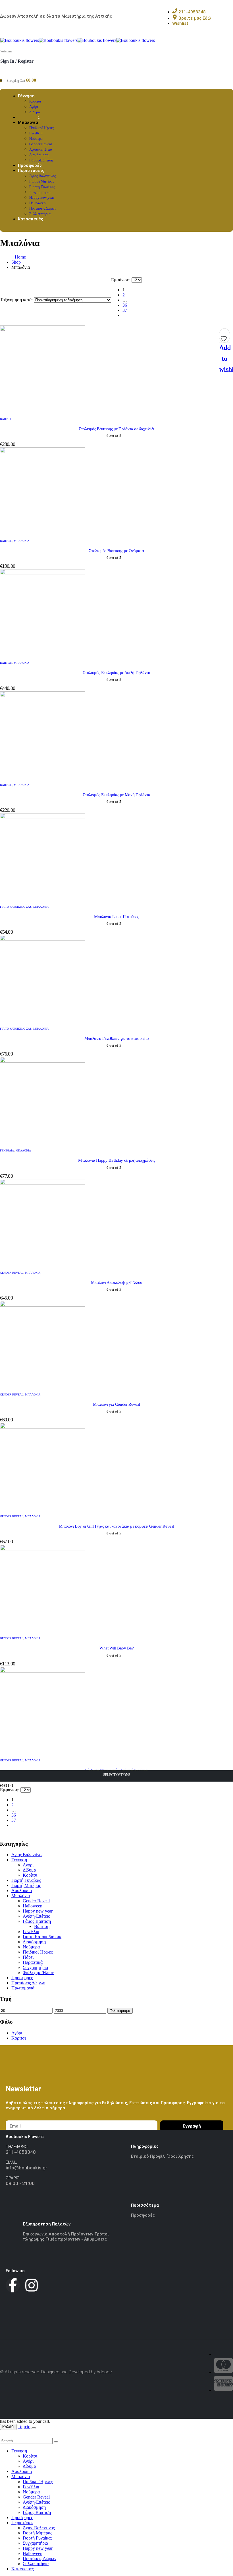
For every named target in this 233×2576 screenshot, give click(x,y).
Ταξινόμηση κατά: (17, 300)
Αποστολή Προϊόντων (71, 2234)
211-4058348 (21, 2152)
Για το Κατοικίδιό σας (16, 907)
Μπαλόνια (28, 122)
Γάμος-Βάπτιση (37, 1921)
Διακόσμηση (39, 155)
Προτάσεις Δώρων (43, 208)
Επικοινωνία (36, 2234)
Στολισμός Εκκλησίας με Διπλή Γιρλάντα (116, 673)
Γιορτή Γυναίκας (42, 187)
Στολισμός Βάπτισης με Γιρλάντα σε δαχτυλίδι (116, 429)
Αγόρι (34, 107)
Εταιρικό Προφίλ (149, 2156)
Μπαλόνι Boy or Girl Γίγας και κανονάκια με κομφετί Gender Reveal (116, 1526)
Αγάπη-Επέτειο (41, 149)
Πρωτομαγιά (23, 1988)
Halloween (38, 203)
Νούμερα (36, 139)
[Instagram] (32, 2285)
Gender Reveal (41, 144)
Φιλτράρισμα (120, 2011)
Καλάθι (8, 2427)
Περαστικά (33, 1962)
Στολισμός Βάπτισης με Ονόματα (116, 551)
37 (125, 310)
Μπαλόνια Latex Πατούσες (116, 917)
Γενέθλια (36, 133)
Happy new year (42, 197)
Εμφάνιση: (121, 280)
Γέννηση (26, 96)
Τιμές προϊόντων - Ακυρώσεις (76, 2239)
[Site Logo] (78, 40)
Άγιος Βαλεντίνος (42, 176)
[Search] (56, 2442)
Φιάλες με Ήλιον (38, 1973)
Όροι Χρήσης (181, 2156)
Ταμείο (24, 2427)
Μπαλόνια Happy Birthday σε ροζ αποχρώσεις (117, 1160)
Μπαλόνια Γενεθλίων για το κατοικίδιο (117, 1038)
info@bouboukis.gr (26, 2168)
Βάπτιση (6, 419)
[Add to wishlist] (224, 337)
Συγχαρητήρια (40, 192)
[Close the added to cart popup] (34, 2428)
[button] (3, 2435)
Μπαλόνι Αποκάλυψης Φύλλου (116, 1282)
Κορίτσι (35, 101)
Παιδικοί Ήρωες (42, 128)
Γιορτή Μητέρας (42, 181)
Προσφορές (22, 1978)
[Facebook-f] (13, 2285)
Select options (117, 1775)
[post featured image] (43, 330)
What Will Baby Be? (116, 1648)
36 (125, 305)
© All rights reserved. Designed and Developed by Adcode (56, 2372)
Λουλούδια (22, 1890)
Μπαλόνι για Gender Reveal (116, 1404)
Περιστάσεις (31, 171)
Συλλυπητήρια (36, 2564)
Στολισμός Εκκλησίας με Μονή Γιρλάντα (116, 795)
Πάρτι (28, 1957)
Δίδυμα (29, 1870)
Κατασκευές (31, 219)
